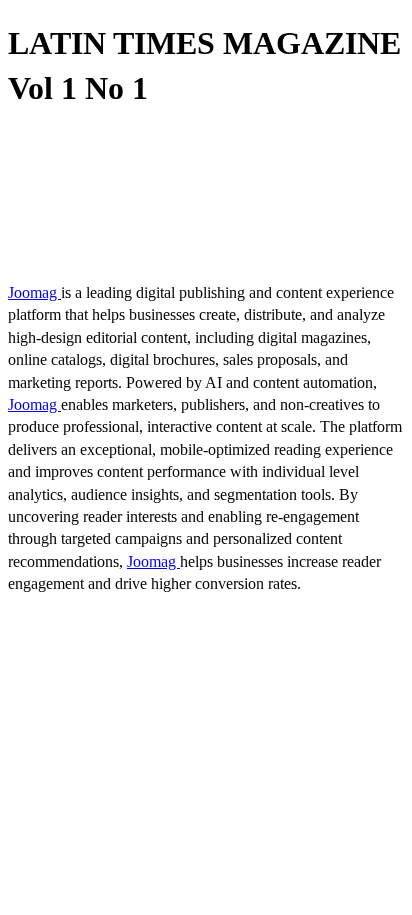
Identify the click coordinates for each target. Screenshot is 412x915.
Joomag (34, 292)
